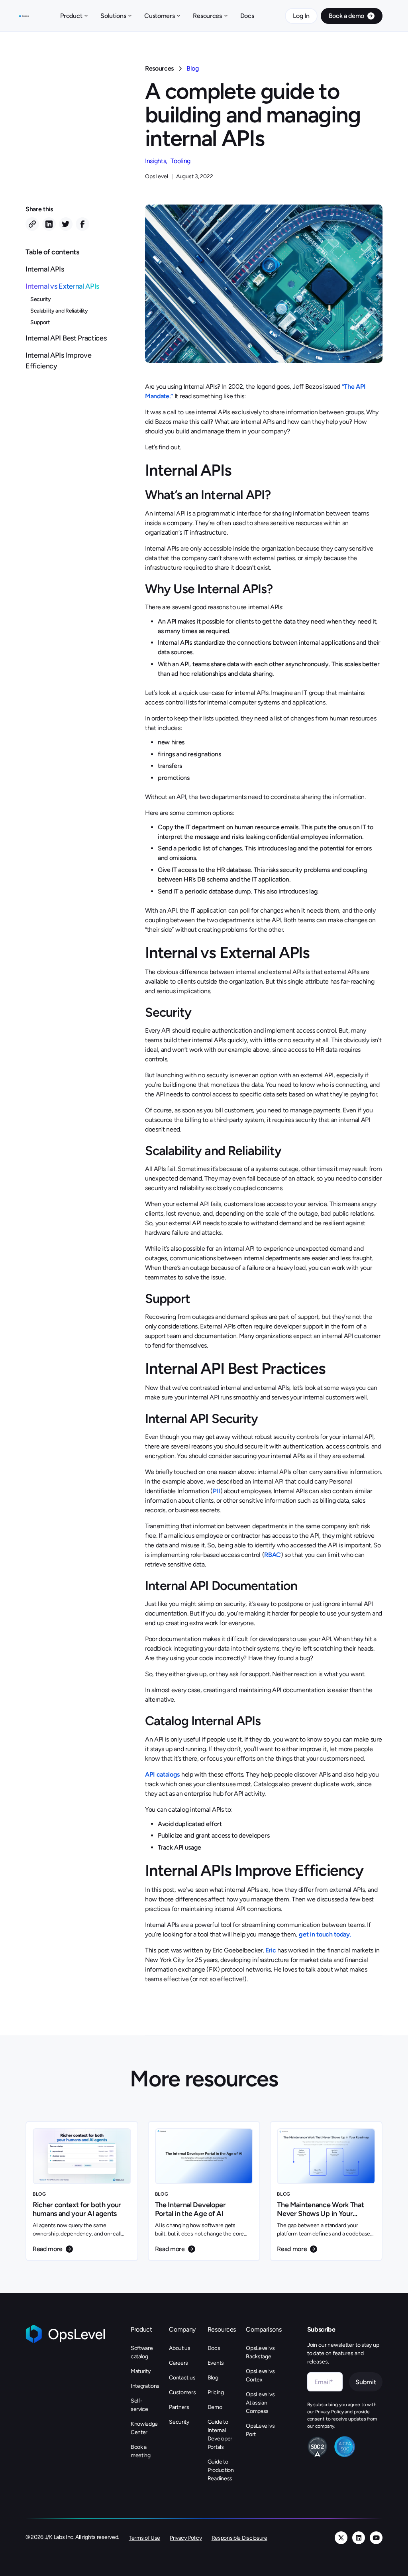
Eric (271, 1950)
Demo (215, 2407)
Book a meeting (141, 2451)
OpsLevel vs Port (260, 2430)
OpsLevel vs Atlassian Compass (260, 2403)
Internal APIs (45, 269)
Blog (193, 68)
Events (216, 2363)
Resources (159, 68)
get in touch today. (325, 1934)
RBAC (273, 1555)
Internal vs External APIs (62, 286)
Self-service (139, 2405)
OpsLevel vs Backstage (260, 2352)
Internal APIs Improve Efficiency (58, 361)
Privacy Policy (186, 2538)
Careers (178, 2363)
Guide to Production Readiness (221, 2470)
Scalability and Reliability (59, 311)
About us (179, 2348)
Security (40, 299)
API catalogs (162, 1774)
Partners (179, 2407)
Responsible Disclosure (239, 2538)
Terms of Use (144, 2538)
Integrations (145, 2386)
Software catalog (142, 2352)
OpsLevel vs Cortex (260, 2375)
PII (217, 1491)
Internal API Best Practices (66, 338)
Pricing (216, 2392)
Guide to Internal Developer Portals (220, 2434)
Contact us (182, 2378)
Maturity (140, 2371)
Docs (247, 16)
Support (40, 322)
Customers (182, 2392)
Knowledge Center (144, 2428)
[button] (74, 16)
